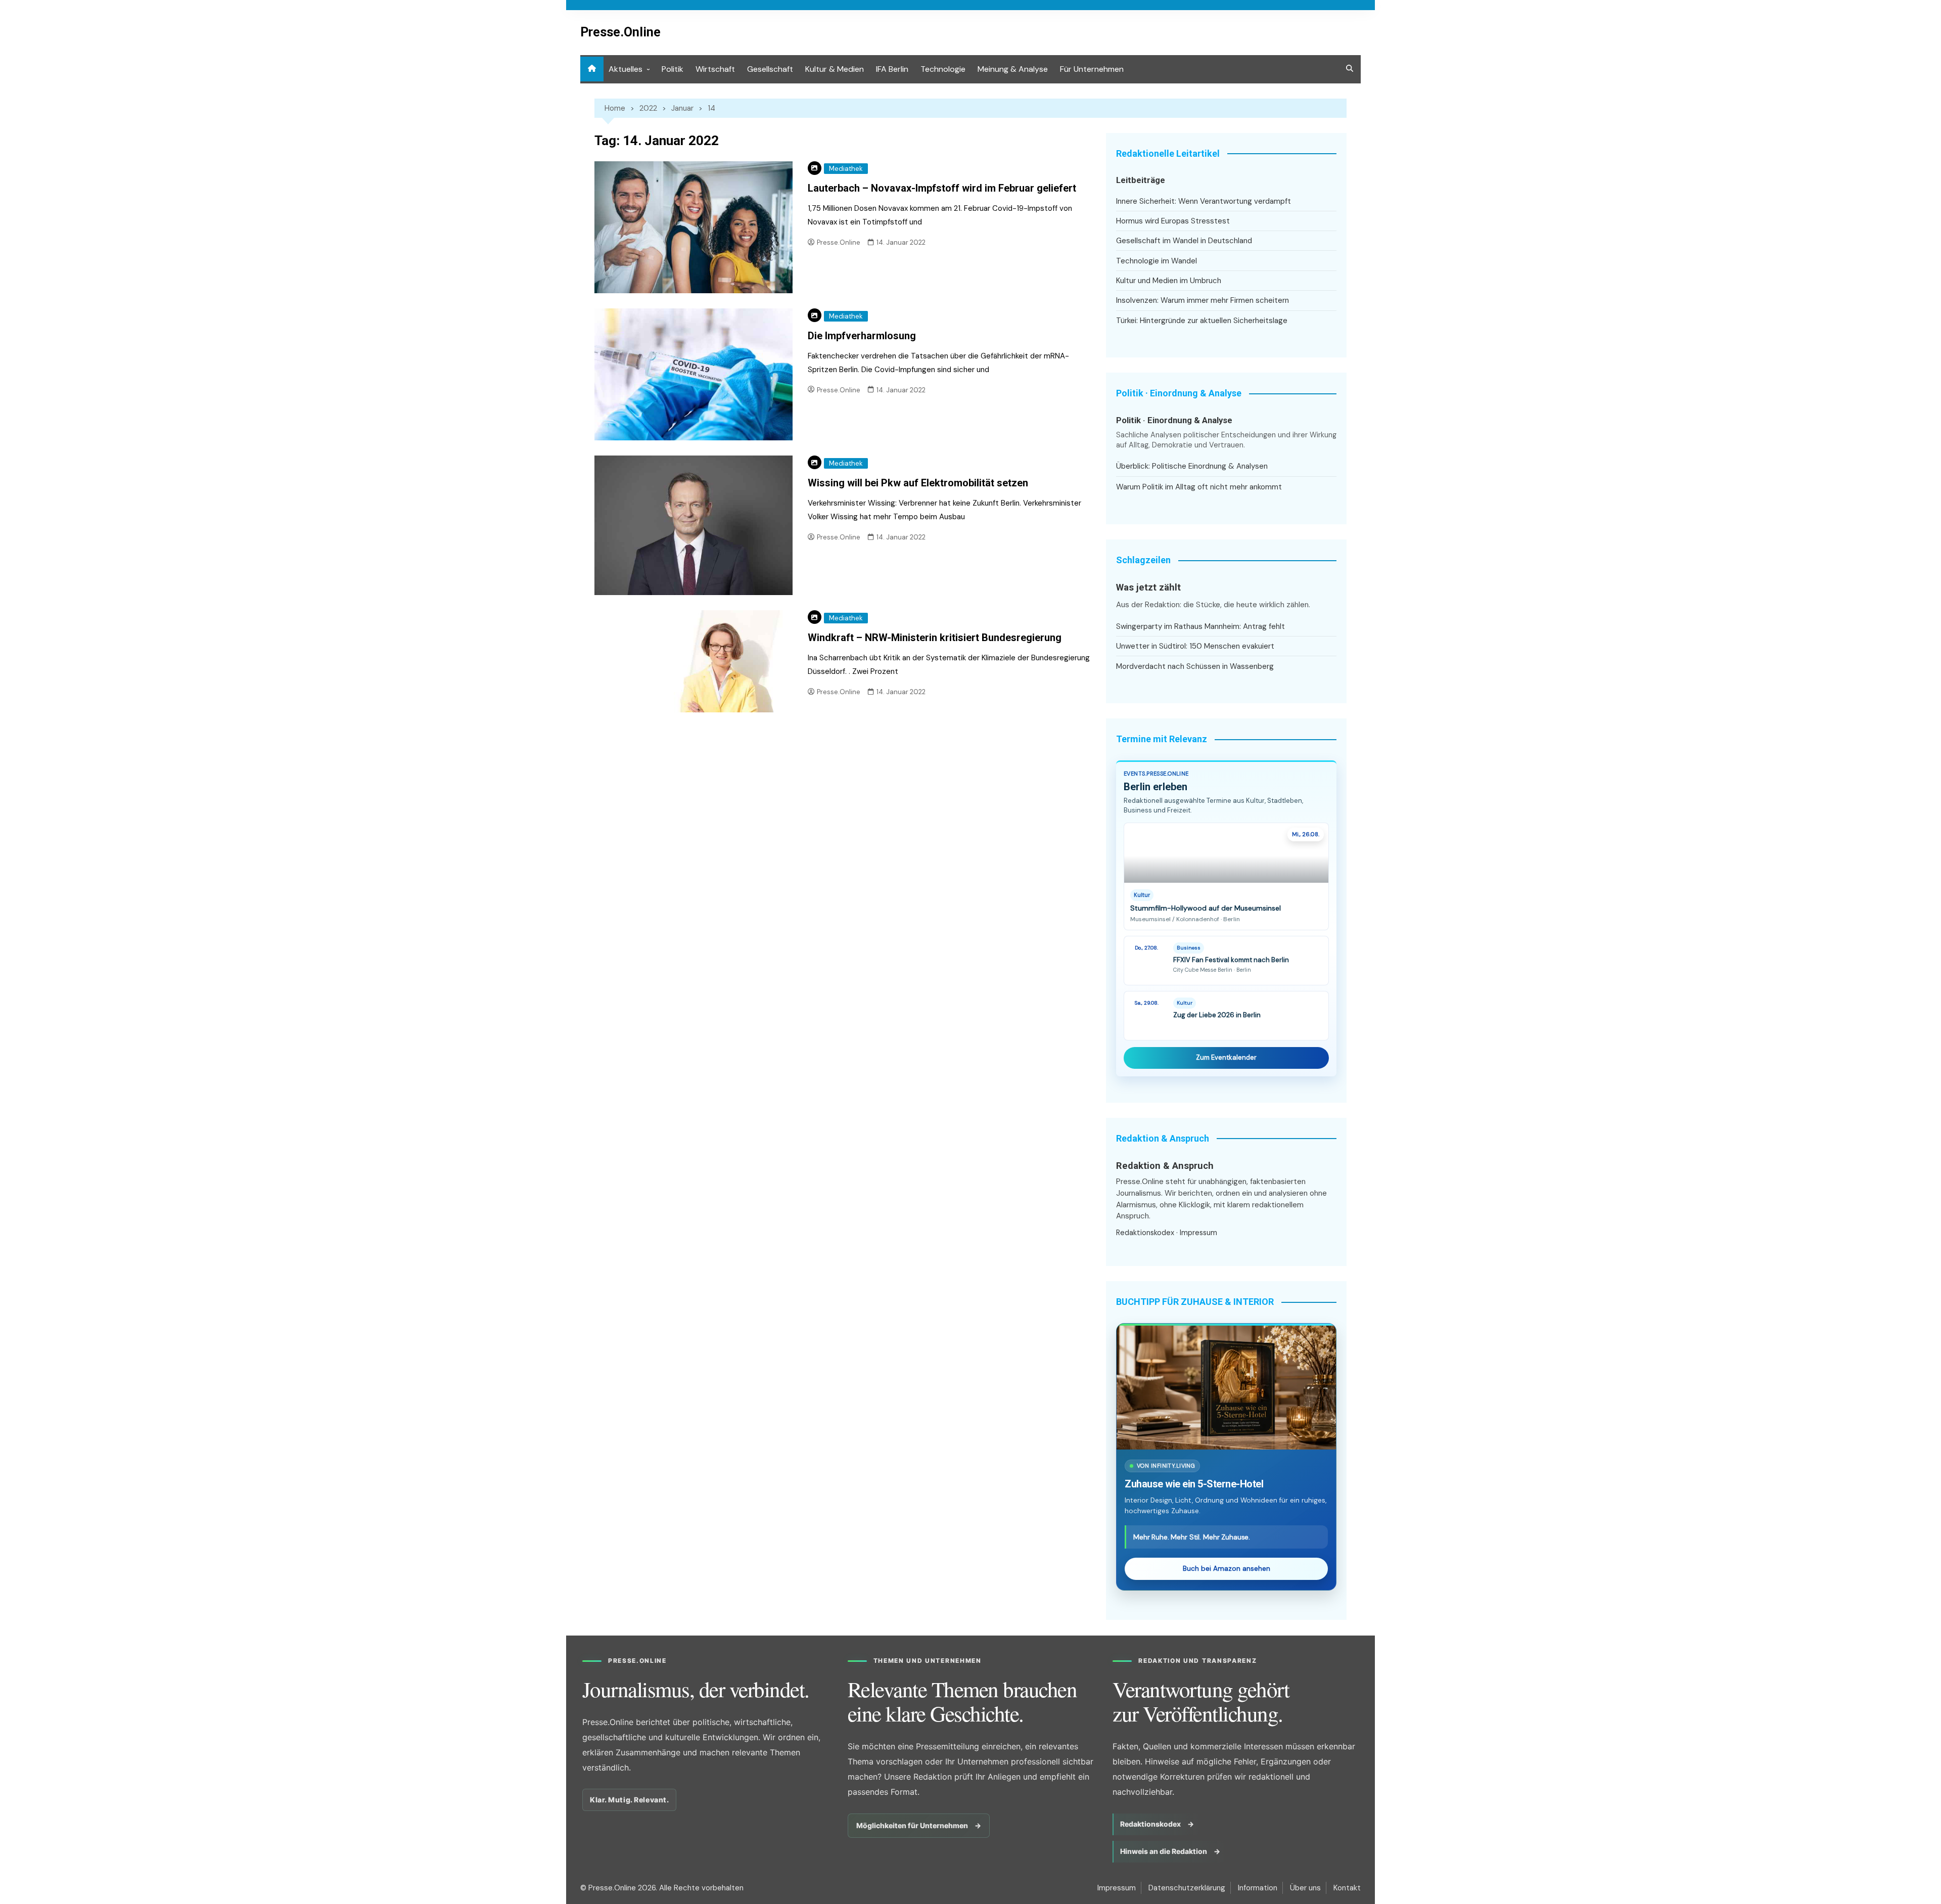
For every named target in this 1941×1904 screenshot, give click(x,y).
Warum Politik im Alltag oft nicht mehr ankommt (1199, 487)
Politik (673, 69)
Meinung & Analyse (1013, 69)
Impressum (1198, 1233)
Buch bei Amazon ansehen (1227, 1569)
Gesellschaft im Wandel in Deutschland (1184, 241)
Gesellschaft (770, 69)
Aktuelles (626, 69)
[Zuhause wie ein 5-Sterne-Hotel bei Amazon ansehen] (1226, 1387)
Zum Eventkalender (1226, 1057)
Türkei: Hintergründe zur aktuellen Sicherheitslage (1202, 321)
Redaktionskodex (1145, 1233)
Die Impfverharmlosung (862, 336)
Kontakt (1347, 1888)
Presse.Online (620, 32)
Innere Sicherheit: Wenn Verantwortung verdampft (1204, 201)
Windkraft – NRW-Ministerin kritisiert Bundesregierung (935, 638)
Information (1258, 1888)
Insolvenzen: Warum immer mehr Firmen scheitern (1203, 300)
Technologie (943, 69)
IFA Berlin (892, 69)
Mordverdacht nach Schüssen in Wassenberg (1195, 666)
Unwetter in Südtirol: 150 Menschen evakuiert (1195, 646)
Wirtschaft (715, 69)
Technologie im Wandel (1157, 261)
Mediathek (846, 169)
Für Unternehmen (1092, 69)
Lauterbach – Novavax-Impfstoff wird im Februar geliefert (942, 188)
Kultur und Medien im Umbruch (1169, 281)
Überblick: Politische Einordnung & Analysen (1192, 466)
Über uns (1305, 1888)
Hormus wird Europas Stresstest (1173, 221)
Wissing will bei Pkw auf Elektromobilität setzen (918, 483)
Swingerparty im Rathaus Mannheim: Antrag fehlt (1200, 626)
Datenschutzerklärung (1187, 1888)
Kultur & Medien (835, 69)
